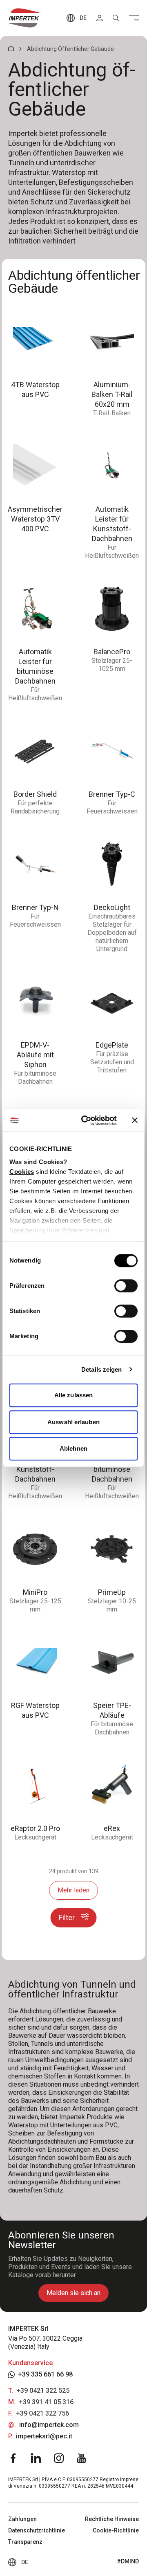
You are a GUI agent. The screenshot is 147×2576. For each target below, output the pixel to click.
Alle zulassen (73, 1395)
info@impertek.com (49, 2425)
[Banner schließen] (135, 1120)
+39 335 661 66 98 (45, 2374)
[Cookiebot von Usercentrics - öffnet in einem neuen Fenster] (86, 1120)
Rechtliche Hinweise (112, 2519)
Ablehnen (73, 1448)
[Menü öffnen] (134, 18)
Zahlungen (22, 2519)
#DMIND (128, 2561)
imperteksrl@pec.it (44, 2436)
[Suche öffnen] (116, 18)
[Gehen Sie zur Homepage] (24, 18)
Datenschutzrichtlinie (37, 2530)
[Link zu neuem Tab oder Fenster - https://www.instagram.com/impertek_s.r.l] (59, 2458)
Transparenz (25, 2542)
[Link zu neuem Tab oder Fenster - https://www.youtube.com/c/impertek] (82, 2458)
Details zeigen (101, 1369)
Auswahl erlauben (73, 1422)
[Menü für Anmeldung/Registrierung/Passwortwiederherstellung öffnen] (100, 18)
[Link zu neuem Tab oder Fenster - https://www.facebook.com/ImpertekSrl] (13, 2458)
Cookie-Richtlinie (116, 2530)
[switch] (126, 1286)
